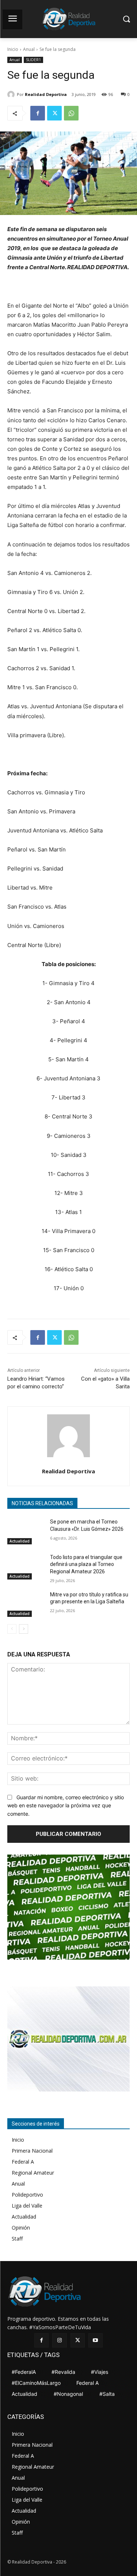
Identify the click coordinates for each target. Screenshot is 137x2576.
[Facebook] (38, 113)
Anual (29, 49)
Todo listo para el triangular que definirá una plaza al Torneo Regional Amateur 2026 (86, 1564)
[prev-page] (12, 1629)
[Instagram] (59, 2340)
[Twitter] (54, 113)
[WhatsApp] (71, 113)
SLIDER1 (33, 60)
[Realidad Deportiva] (12, 94)
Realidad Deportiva (46, 94)
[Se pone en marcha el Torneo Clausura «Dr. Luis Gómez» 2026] (26, 1531)
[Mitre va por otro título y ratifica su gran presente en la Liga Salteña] (26, 1604)
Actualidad (20, 1541)
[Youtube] (96, 2340)
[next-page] (24, 1629)
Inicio (13, 49)
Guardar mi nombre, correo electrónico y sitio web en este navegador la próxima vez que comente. (66, 1805)
